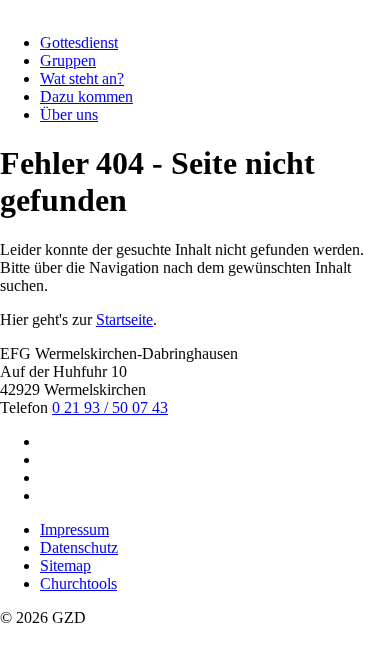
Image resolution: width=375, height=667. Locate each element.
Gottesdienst (79, 42)
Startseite (124, 319)
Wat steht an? (82, 78)
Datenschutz (79, 547)
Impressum (74, 529)
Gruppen (68, 60)
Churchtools (78, 583)
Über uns (69, 114)
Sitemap (65, 565)
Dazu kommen (86, 96)
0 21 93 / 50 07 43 (110, 407)
